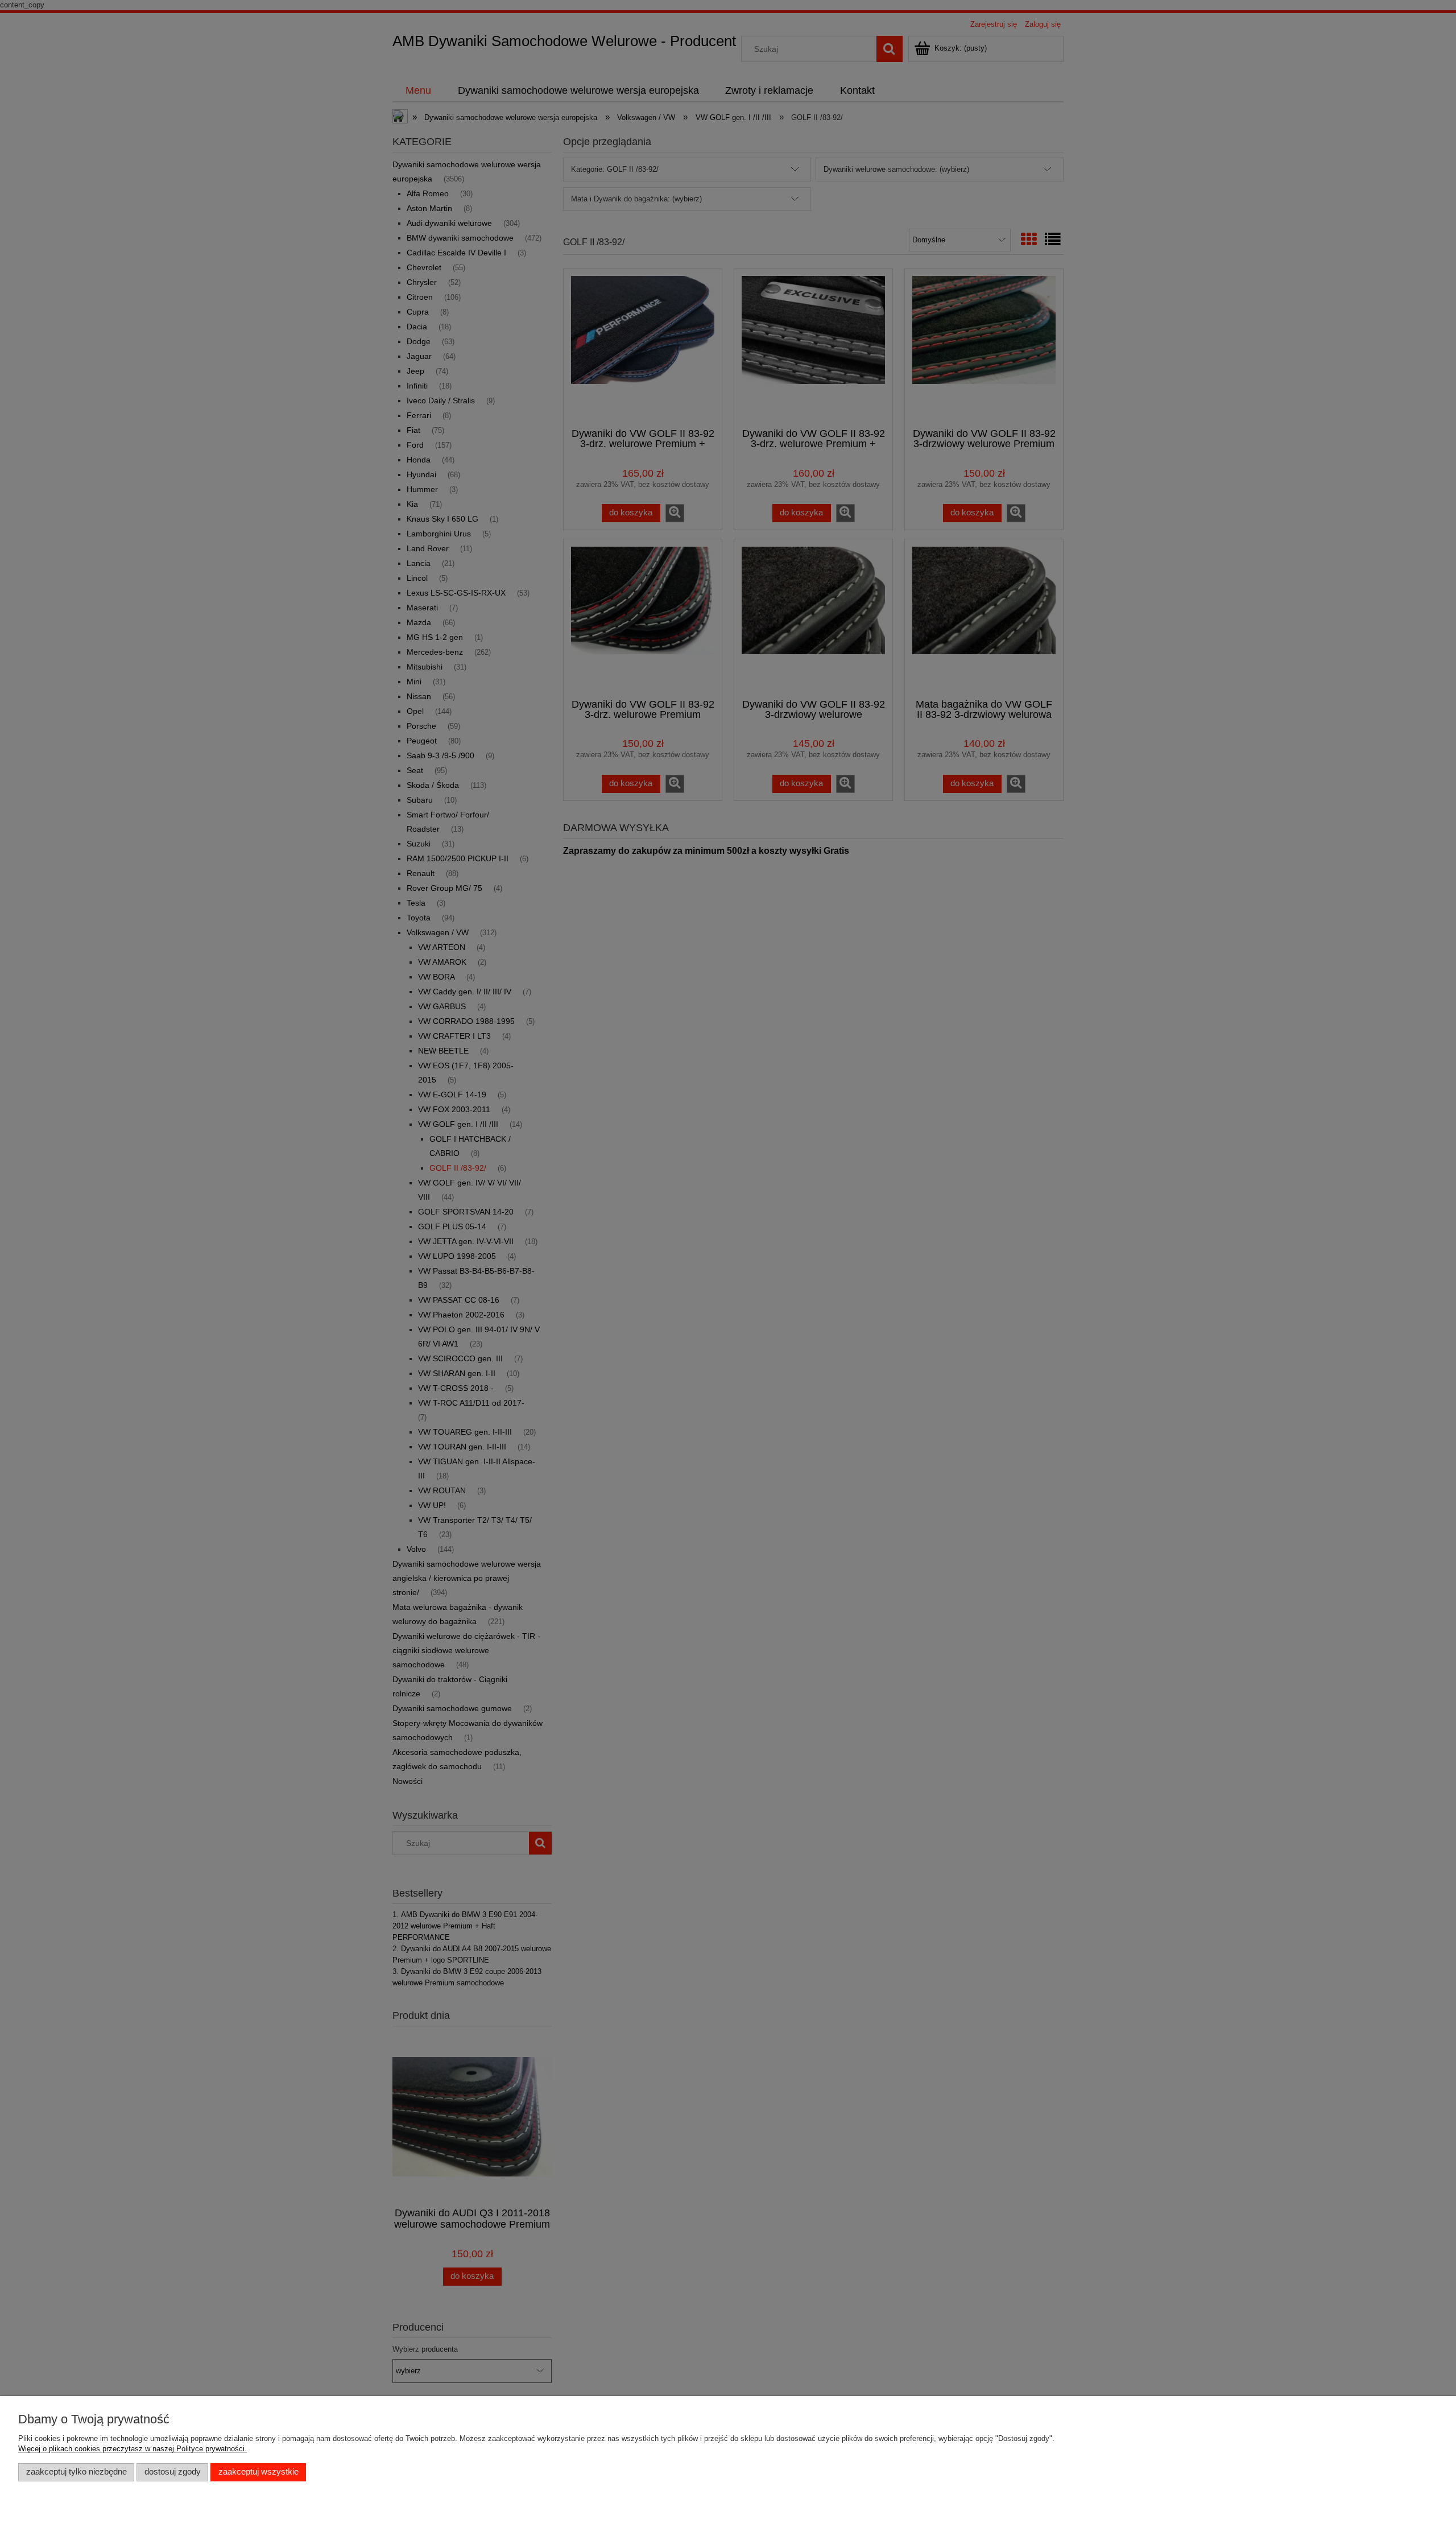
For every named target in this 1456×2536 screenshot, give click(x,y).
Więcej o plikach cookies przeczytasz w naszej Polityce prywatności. (133, 2449)
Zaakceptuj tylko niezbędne (76, 2472)
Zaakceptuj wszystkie (258, 2472)
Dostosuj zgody (173, 2472)
